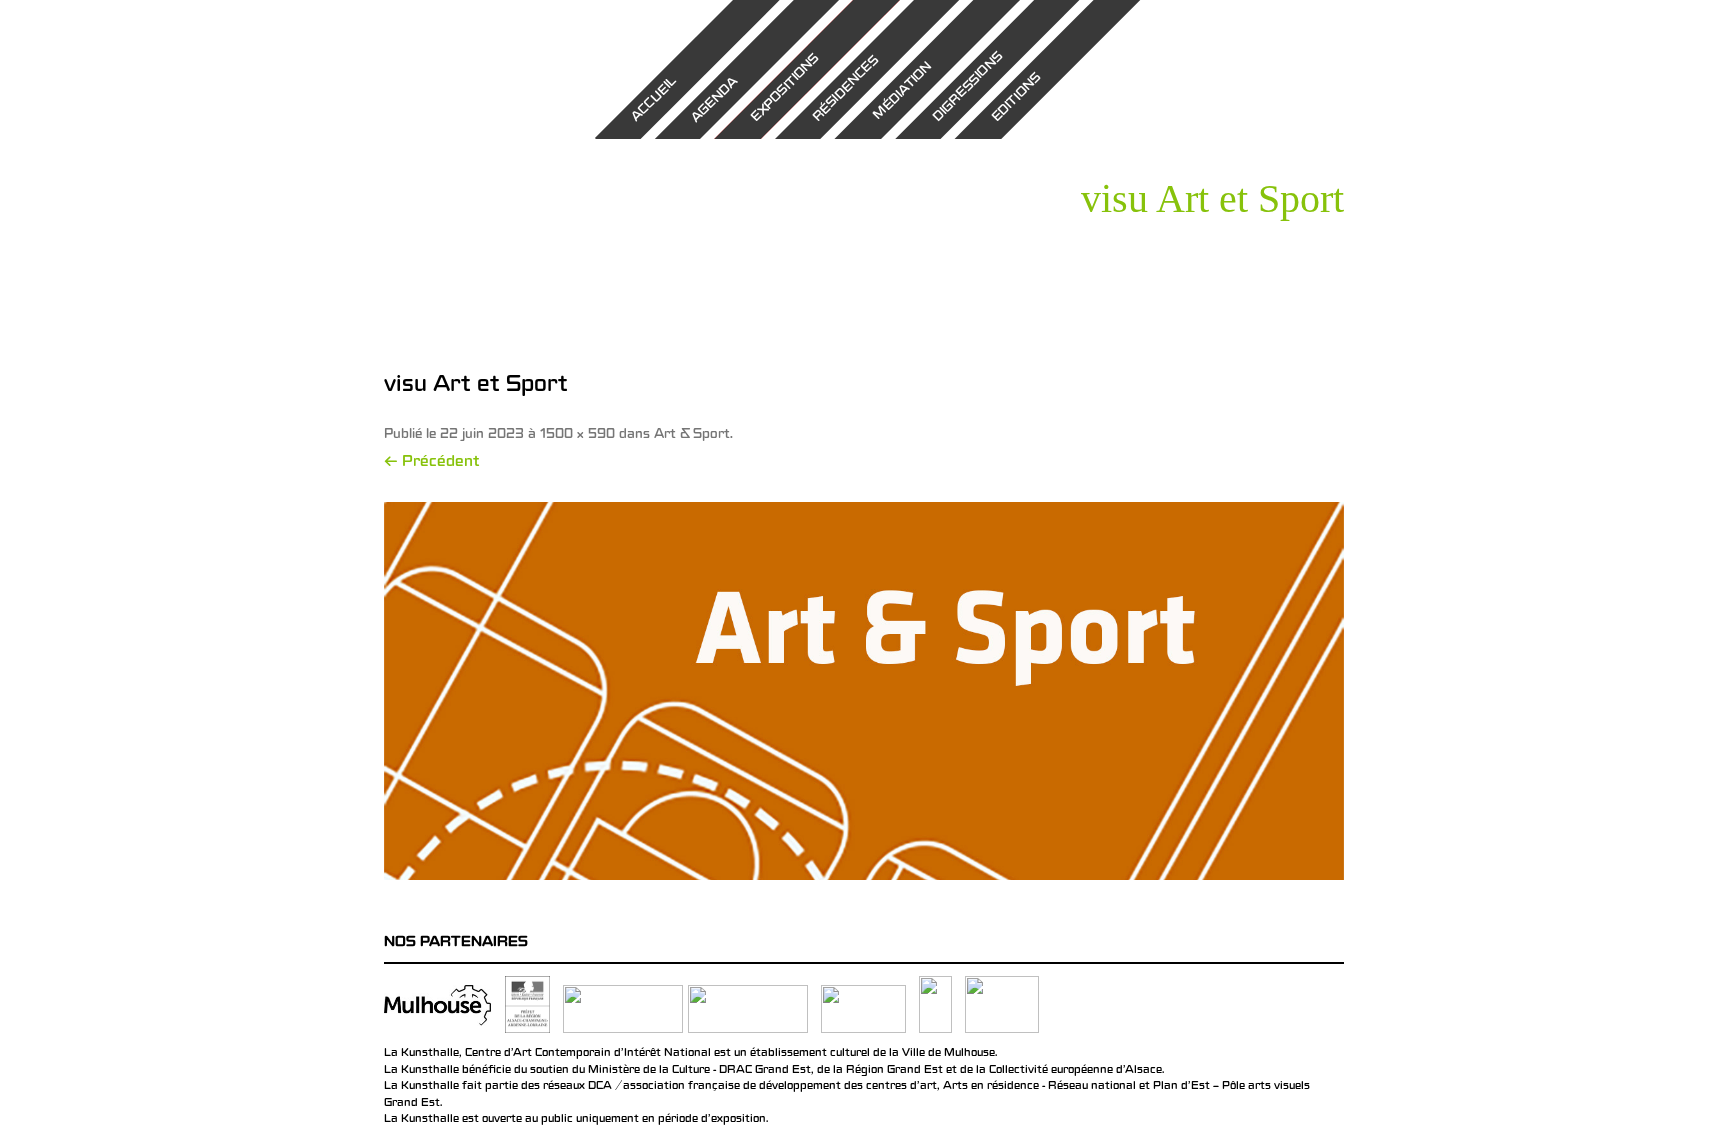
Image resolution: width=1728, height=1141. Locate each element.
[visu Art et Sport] (864, 691)
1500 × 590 (577, 435)
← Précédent (432, 463)
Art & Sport (692, 435)
